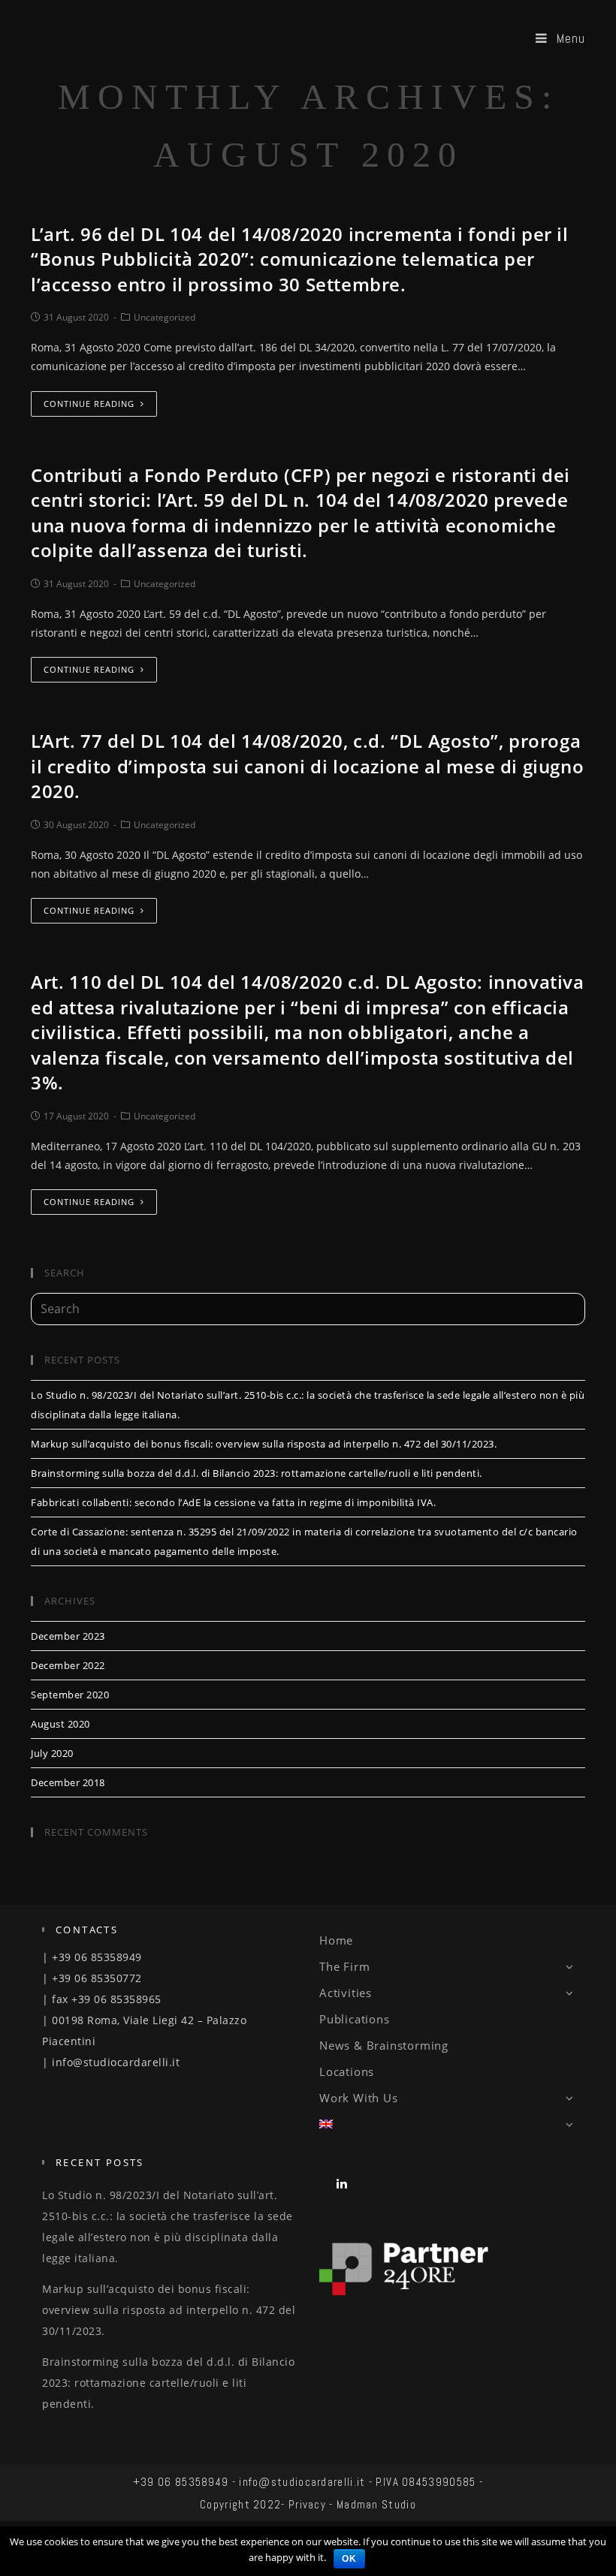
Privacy (307, 2504)
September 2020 (70, 1695)
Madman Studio (376, 2504)
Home (336, 1940)
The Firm (344, 1966)
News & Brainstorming (384, 2045)
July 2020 (52, 1753)
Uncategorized (165, 317)
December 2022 (68, 1665)
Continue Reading (89, 404)
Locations (347, 2071)
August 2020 (60, 1724)
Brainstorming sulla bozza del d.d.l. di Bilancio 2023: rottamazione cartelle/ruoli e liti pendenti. (257, 1473)
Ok (349, 2559)
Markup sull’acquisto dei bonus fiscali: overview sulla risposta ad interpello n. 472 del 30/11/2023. (264, 1444)
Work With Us (359, 2098)
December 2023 (68, 1636)
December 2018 (68, 1782)
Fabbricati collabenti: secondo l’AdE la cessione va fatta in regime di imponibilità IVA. (233, 1502)
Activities (346, 1993)
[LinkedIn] (342, 2183)
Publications (355, 2019)
